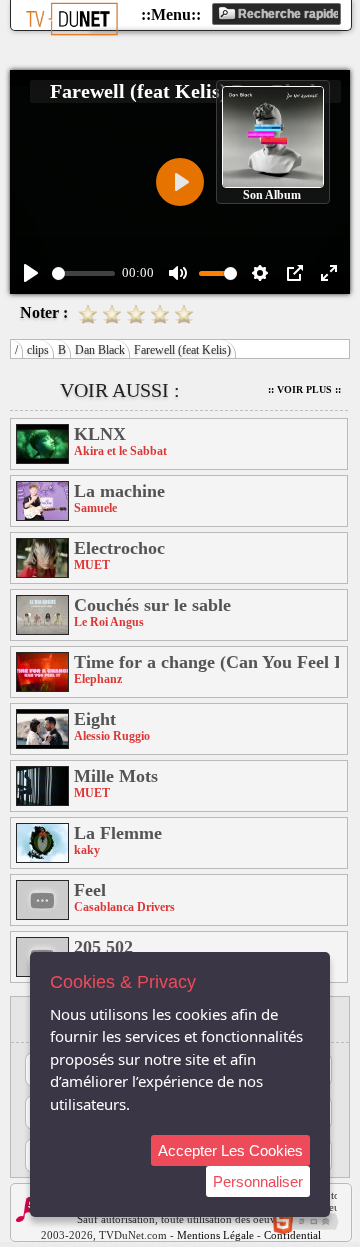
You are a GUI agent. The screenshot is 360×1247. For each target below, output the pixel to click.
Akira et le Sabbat (120, 451)
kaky (87, 850)
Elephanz (98, 679)
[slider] (83, 273)
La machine (119, 491)
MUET (92, 565)
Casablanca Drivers (124, 907)
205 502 (103, 947)
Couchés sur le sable (152, 605)
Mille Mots (116, 776)
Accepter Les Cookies (230, 1150)
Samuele (95, 508)
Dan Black (100, 350)
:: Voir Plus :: (304, 389)
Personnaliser (258, 1181)
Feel (90, 890)
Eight (95, 719)
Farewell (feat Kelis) (182, 350)
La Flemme (118, 833)
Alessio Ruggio (112, 736)
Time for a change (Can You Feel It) (206, 662)
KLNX (100, 434)
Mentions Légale (215, 1235)
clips (38, 350)
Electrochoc (119, 548)
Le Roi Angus (109, 622)
